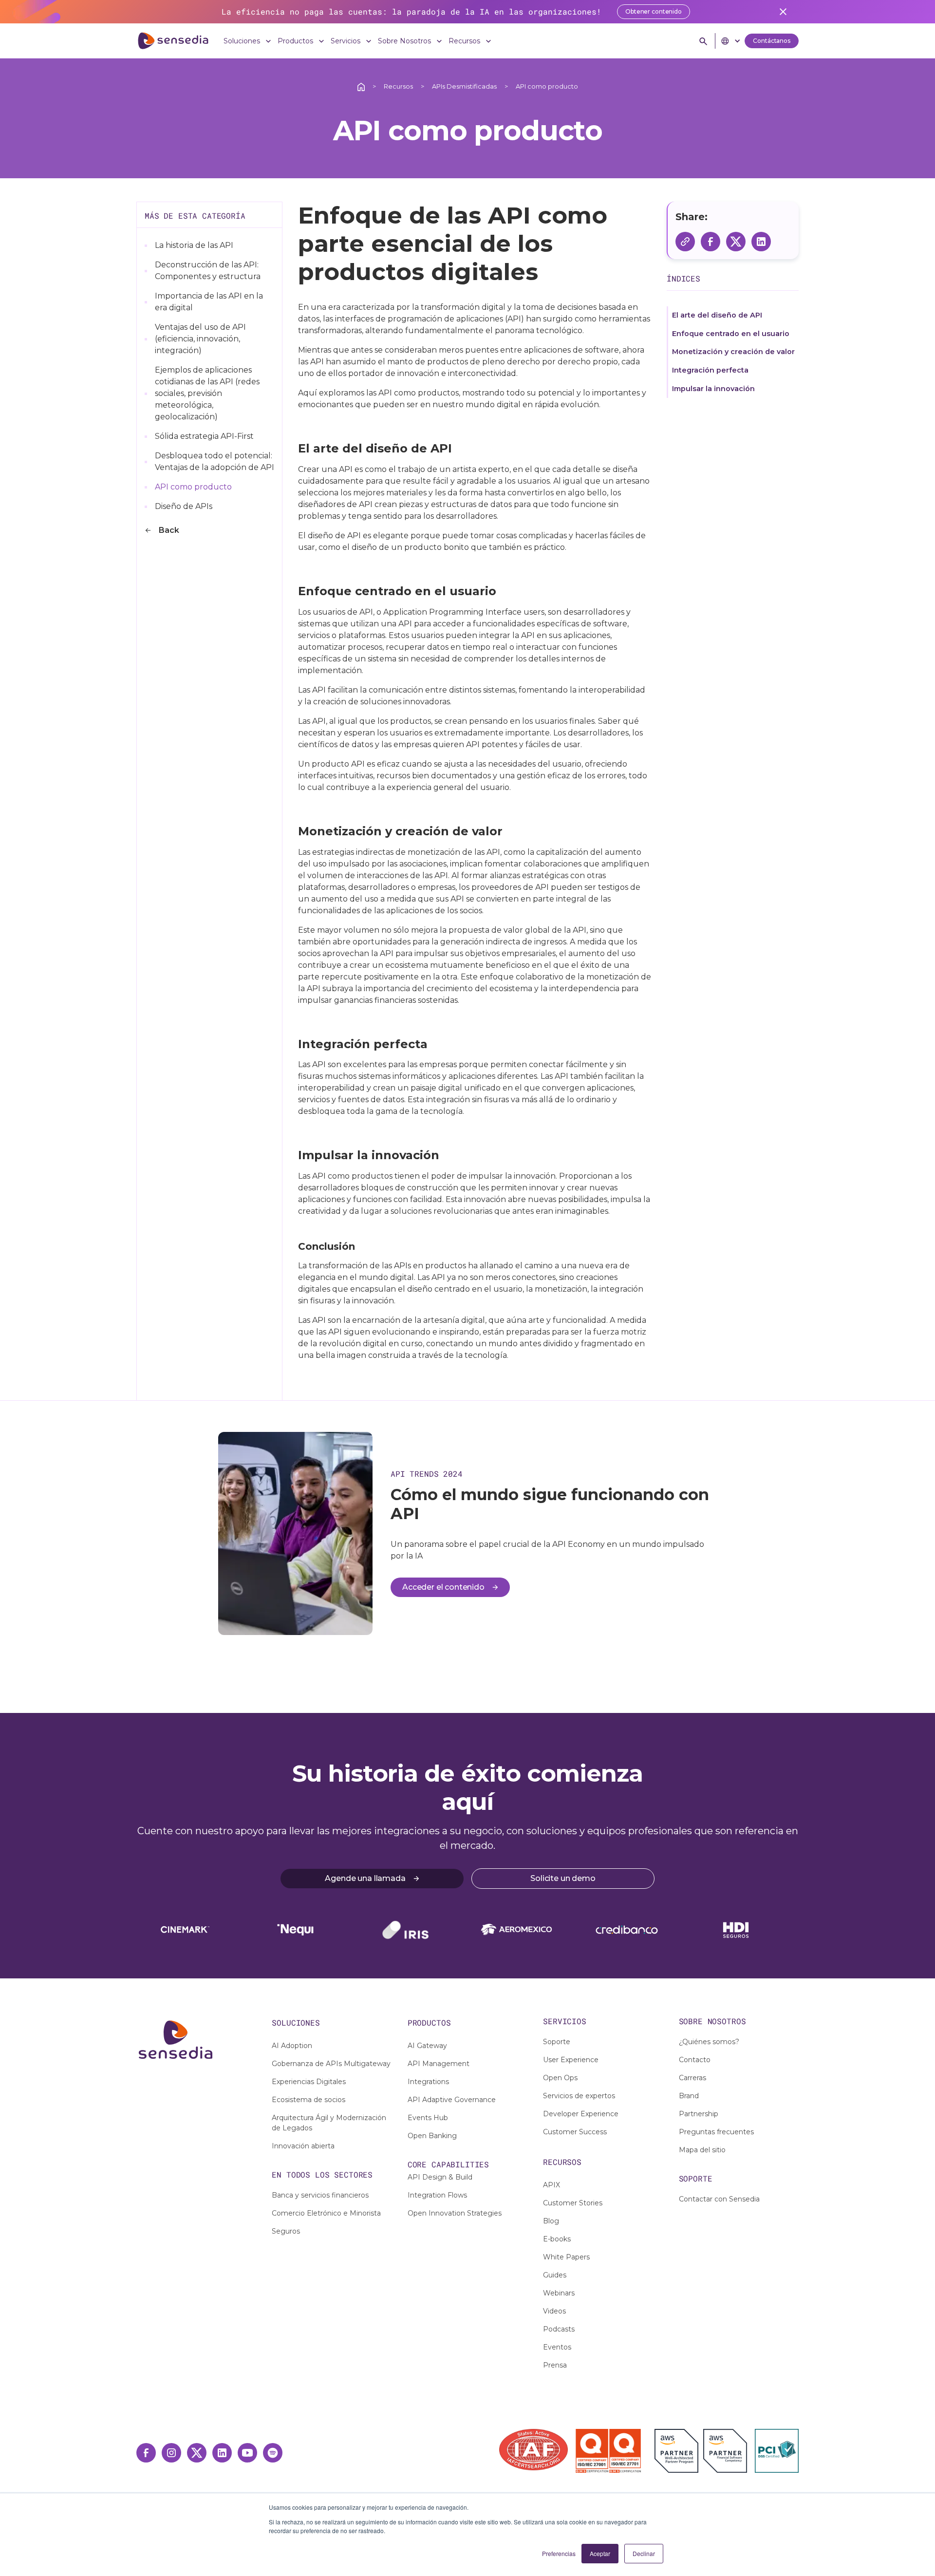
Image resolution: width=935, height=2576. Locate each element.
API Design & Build (440, 2177)
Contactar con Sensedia (719, 2199)
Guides (555, 2275)
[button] (249, 41)
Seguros (286, 2231)
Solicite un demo (563, 1878)
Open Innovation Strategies (455, 2213)
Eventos (557, 2347)
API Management (439, 2064)
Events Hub (428, 2118)
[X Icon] (197, 2453)
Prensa (555, 2365)
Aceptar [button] (600, 2553)
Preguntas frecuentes (716, 2132)
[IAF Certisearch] (533, 2450)
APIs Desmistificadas (464, 86)
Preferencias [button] (559, 2553)
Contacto (695, 2060)
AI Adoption (292, 2046)
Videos (554, 2311)
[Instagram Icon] (171, 2453)
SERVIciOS (565, 2021)
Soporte (557, 2042)
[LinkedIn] (222, 2453)
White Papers (566, 2257)
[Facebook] (146, 2453)
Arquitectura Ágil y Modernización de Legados (329, 2123)
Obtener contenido (654, 11)
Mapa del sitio (702, 2150)
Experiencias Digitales (309, 2082)
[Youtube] (247, 2453)
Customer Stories (573, 2203)
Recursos (398, 86)
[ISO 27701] (625, 2451)
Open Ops (560, 2078)
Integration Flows (437, 2195)
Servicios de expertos (579, 2096)
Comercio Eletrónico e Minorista (326, 2213)
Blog (551, 2221)
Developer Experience (581, 2114)
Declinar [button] (644, 2553)
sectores (353, 2174)
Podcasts (559, 2329)
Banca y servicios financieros (320, 2195)
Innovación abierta (303, 2146)
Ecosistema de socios (309, 2100)
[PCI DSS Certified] (777, 2451)
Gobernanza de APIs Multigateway (331, 2064)
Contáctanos (772, 41)
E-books (557, 2239)
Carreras (692, 2078)
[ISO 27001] (592, 2451)
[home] (173, 41)
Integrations (428, 2082)
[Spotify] (273, 2453)
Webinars (559, 2293)
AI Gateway (427, 2046)
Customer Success (575, 2132)
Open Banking (432, 2136)
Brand (689, 2096)
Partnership (699, 2114)
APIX (552, 2185)
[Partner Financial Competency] (725, 2451)
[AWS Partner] (679, 2451)
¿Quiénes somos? (709, 2042)
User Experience (571, 2060)
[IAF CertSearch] (533, 2449)
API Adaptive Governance (452, 2100)
